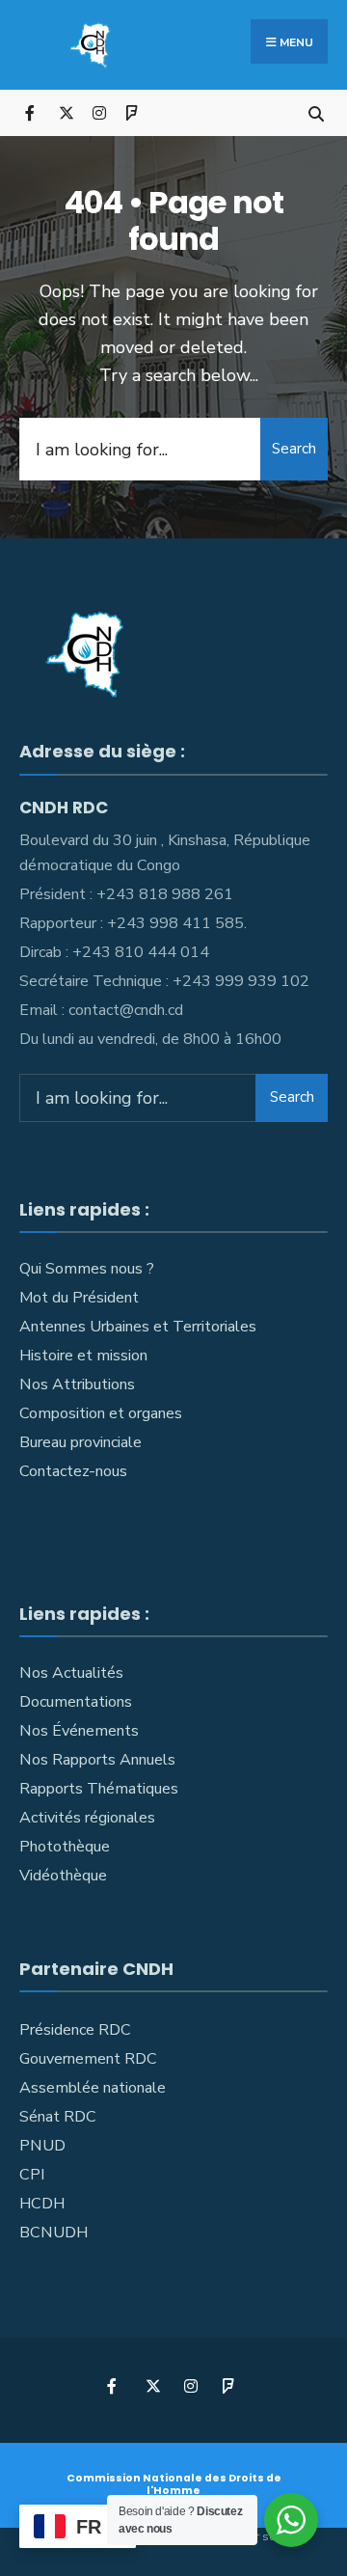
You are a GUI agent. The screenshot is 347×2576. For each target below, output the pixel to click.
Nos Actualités (71, 1673)
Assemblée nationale (93, 2088)
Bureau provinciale (80, 1442)
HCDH (42, 2204)
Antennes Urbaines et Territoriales (138, 1327)
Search (294, 449)
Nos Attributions (77, 1384)
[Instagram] (99, 112)
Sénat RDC (58, 2117)
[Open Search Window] (316, 112)
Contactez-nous (73, 1471)
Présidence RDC (75, 2030)
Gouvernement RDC (88, 2059)
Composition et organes (101, 1413)
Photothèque (65, 1847)
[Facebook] (31, 112)
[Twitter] (65, 112)
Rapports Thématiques (99, 1789)
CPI (32, 2175)
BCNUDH (53, 2233)
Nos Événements (79, 1731)
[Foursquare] (133, 112)
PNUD (42, 2146)
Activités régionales (87, 1818)
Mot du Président (79, 1298)
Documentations (76, 1702)
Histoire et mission (83, 1356)
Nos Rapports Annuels (97, 1760)
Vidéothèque (63, 1876)
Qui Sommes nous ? (87, 1269)
